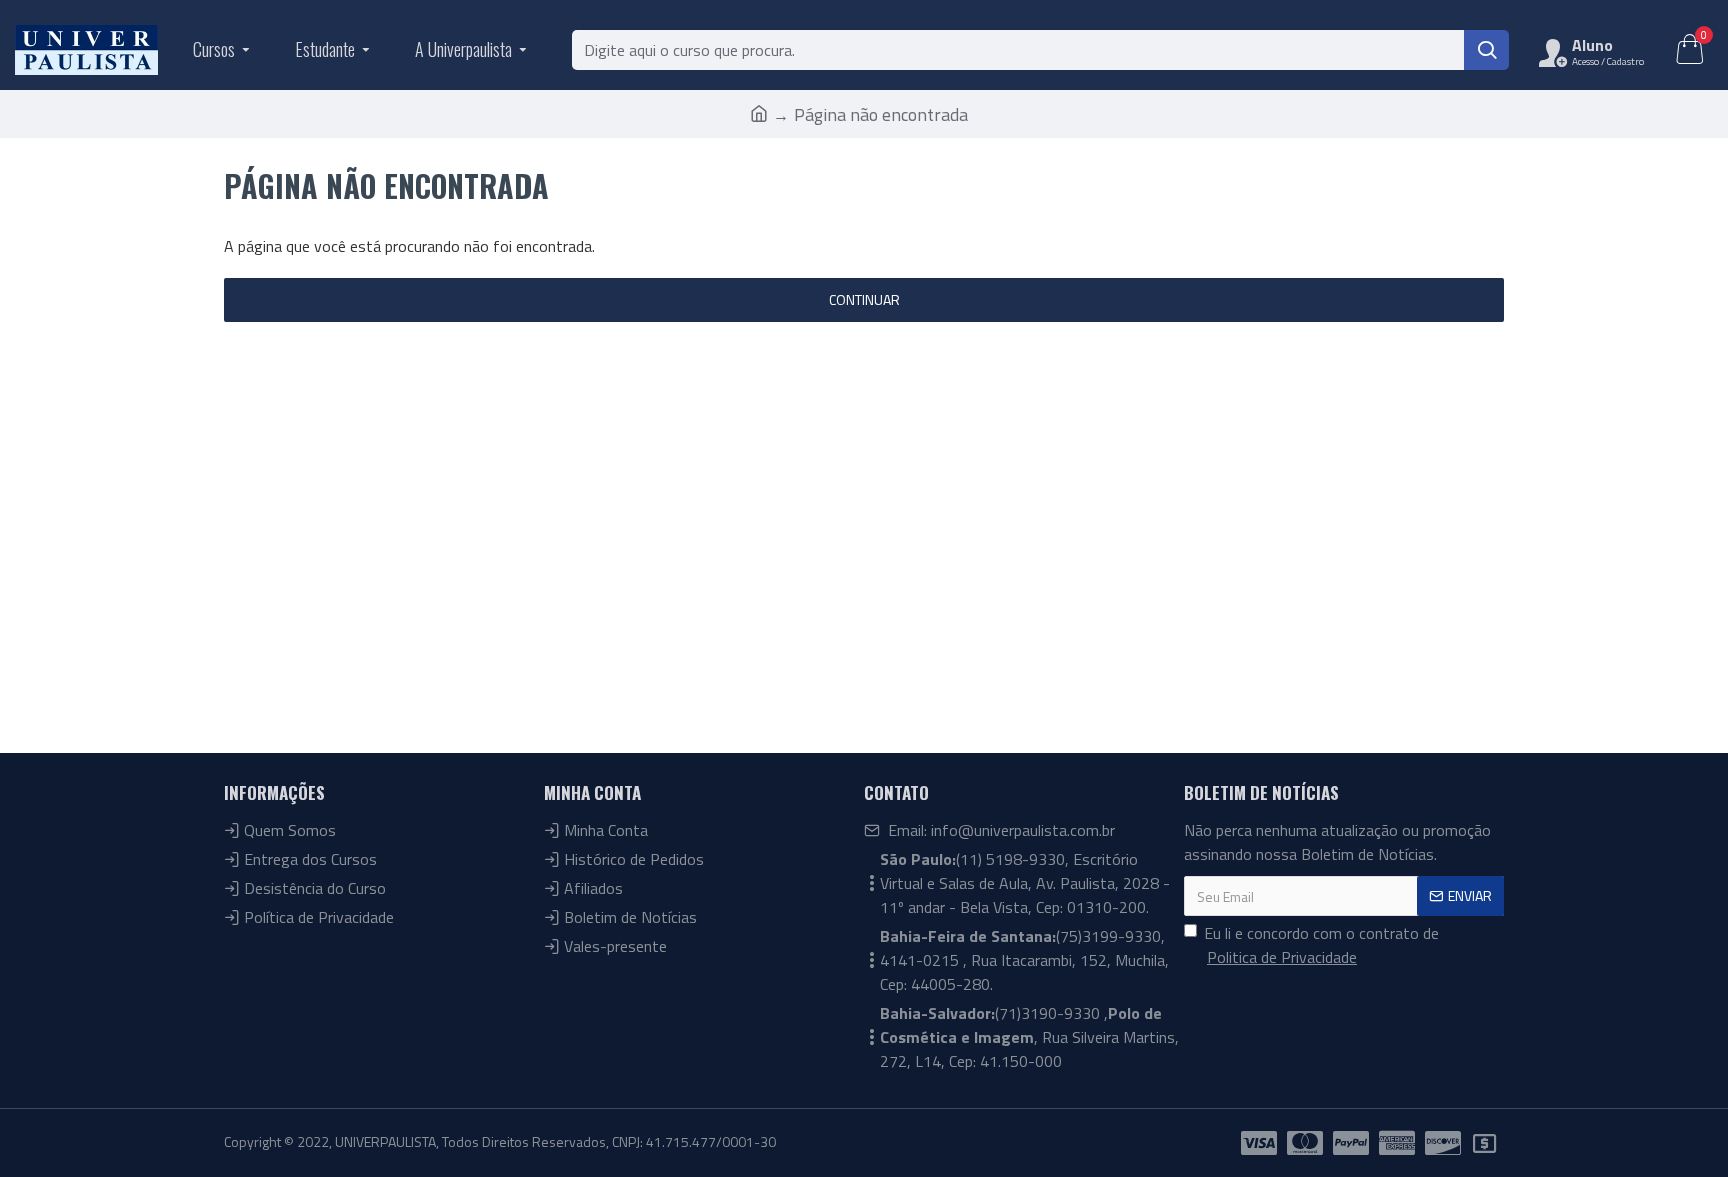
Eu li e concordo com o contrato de (1321, 945)
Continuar (864, 299)
